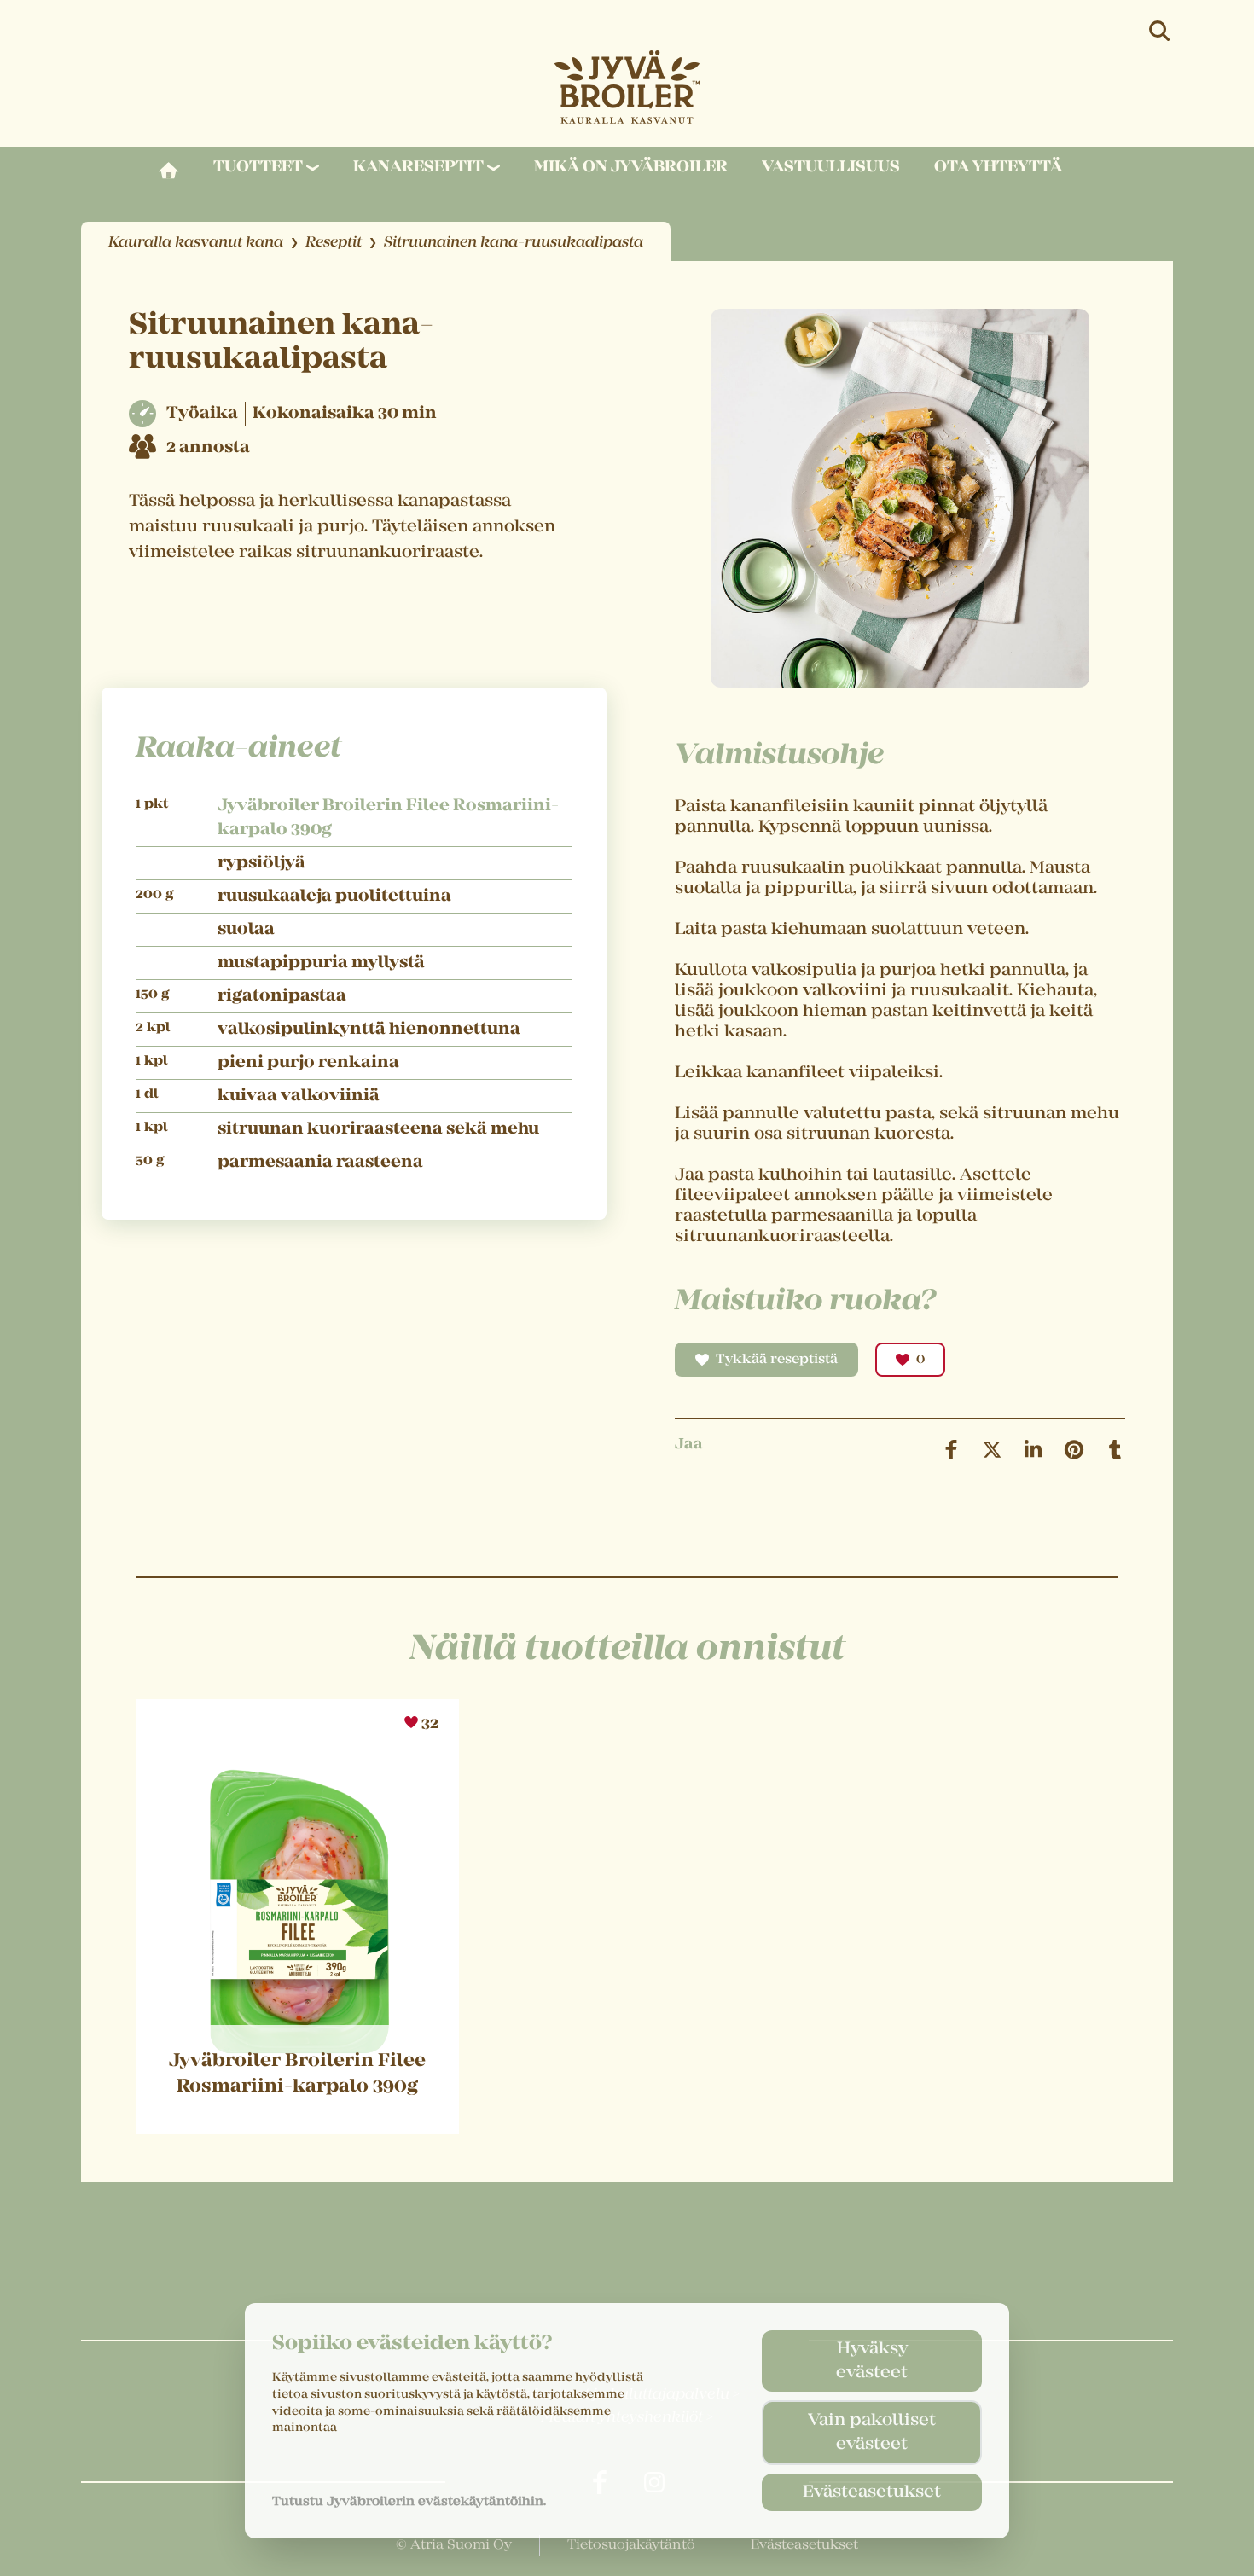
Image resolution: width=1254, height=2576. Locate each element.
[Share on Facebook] (951, 1450)
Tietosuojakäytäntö (631, 2545)
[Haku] (1161, 31)
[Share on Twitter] (992, 1450)
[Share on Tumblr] (1115, 1450)
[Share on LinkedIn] (1033, 1450)
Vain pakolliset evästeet (872, 2433)
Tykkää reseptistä (777, 1360)
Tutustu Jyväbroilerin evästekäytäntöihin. (409, 2502)
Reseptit (334, 243)
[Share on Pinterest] (1074, 1450)
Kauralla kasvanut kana (196, 243)
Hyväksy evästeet (872, 2361)
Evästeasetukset (872, 2492)
